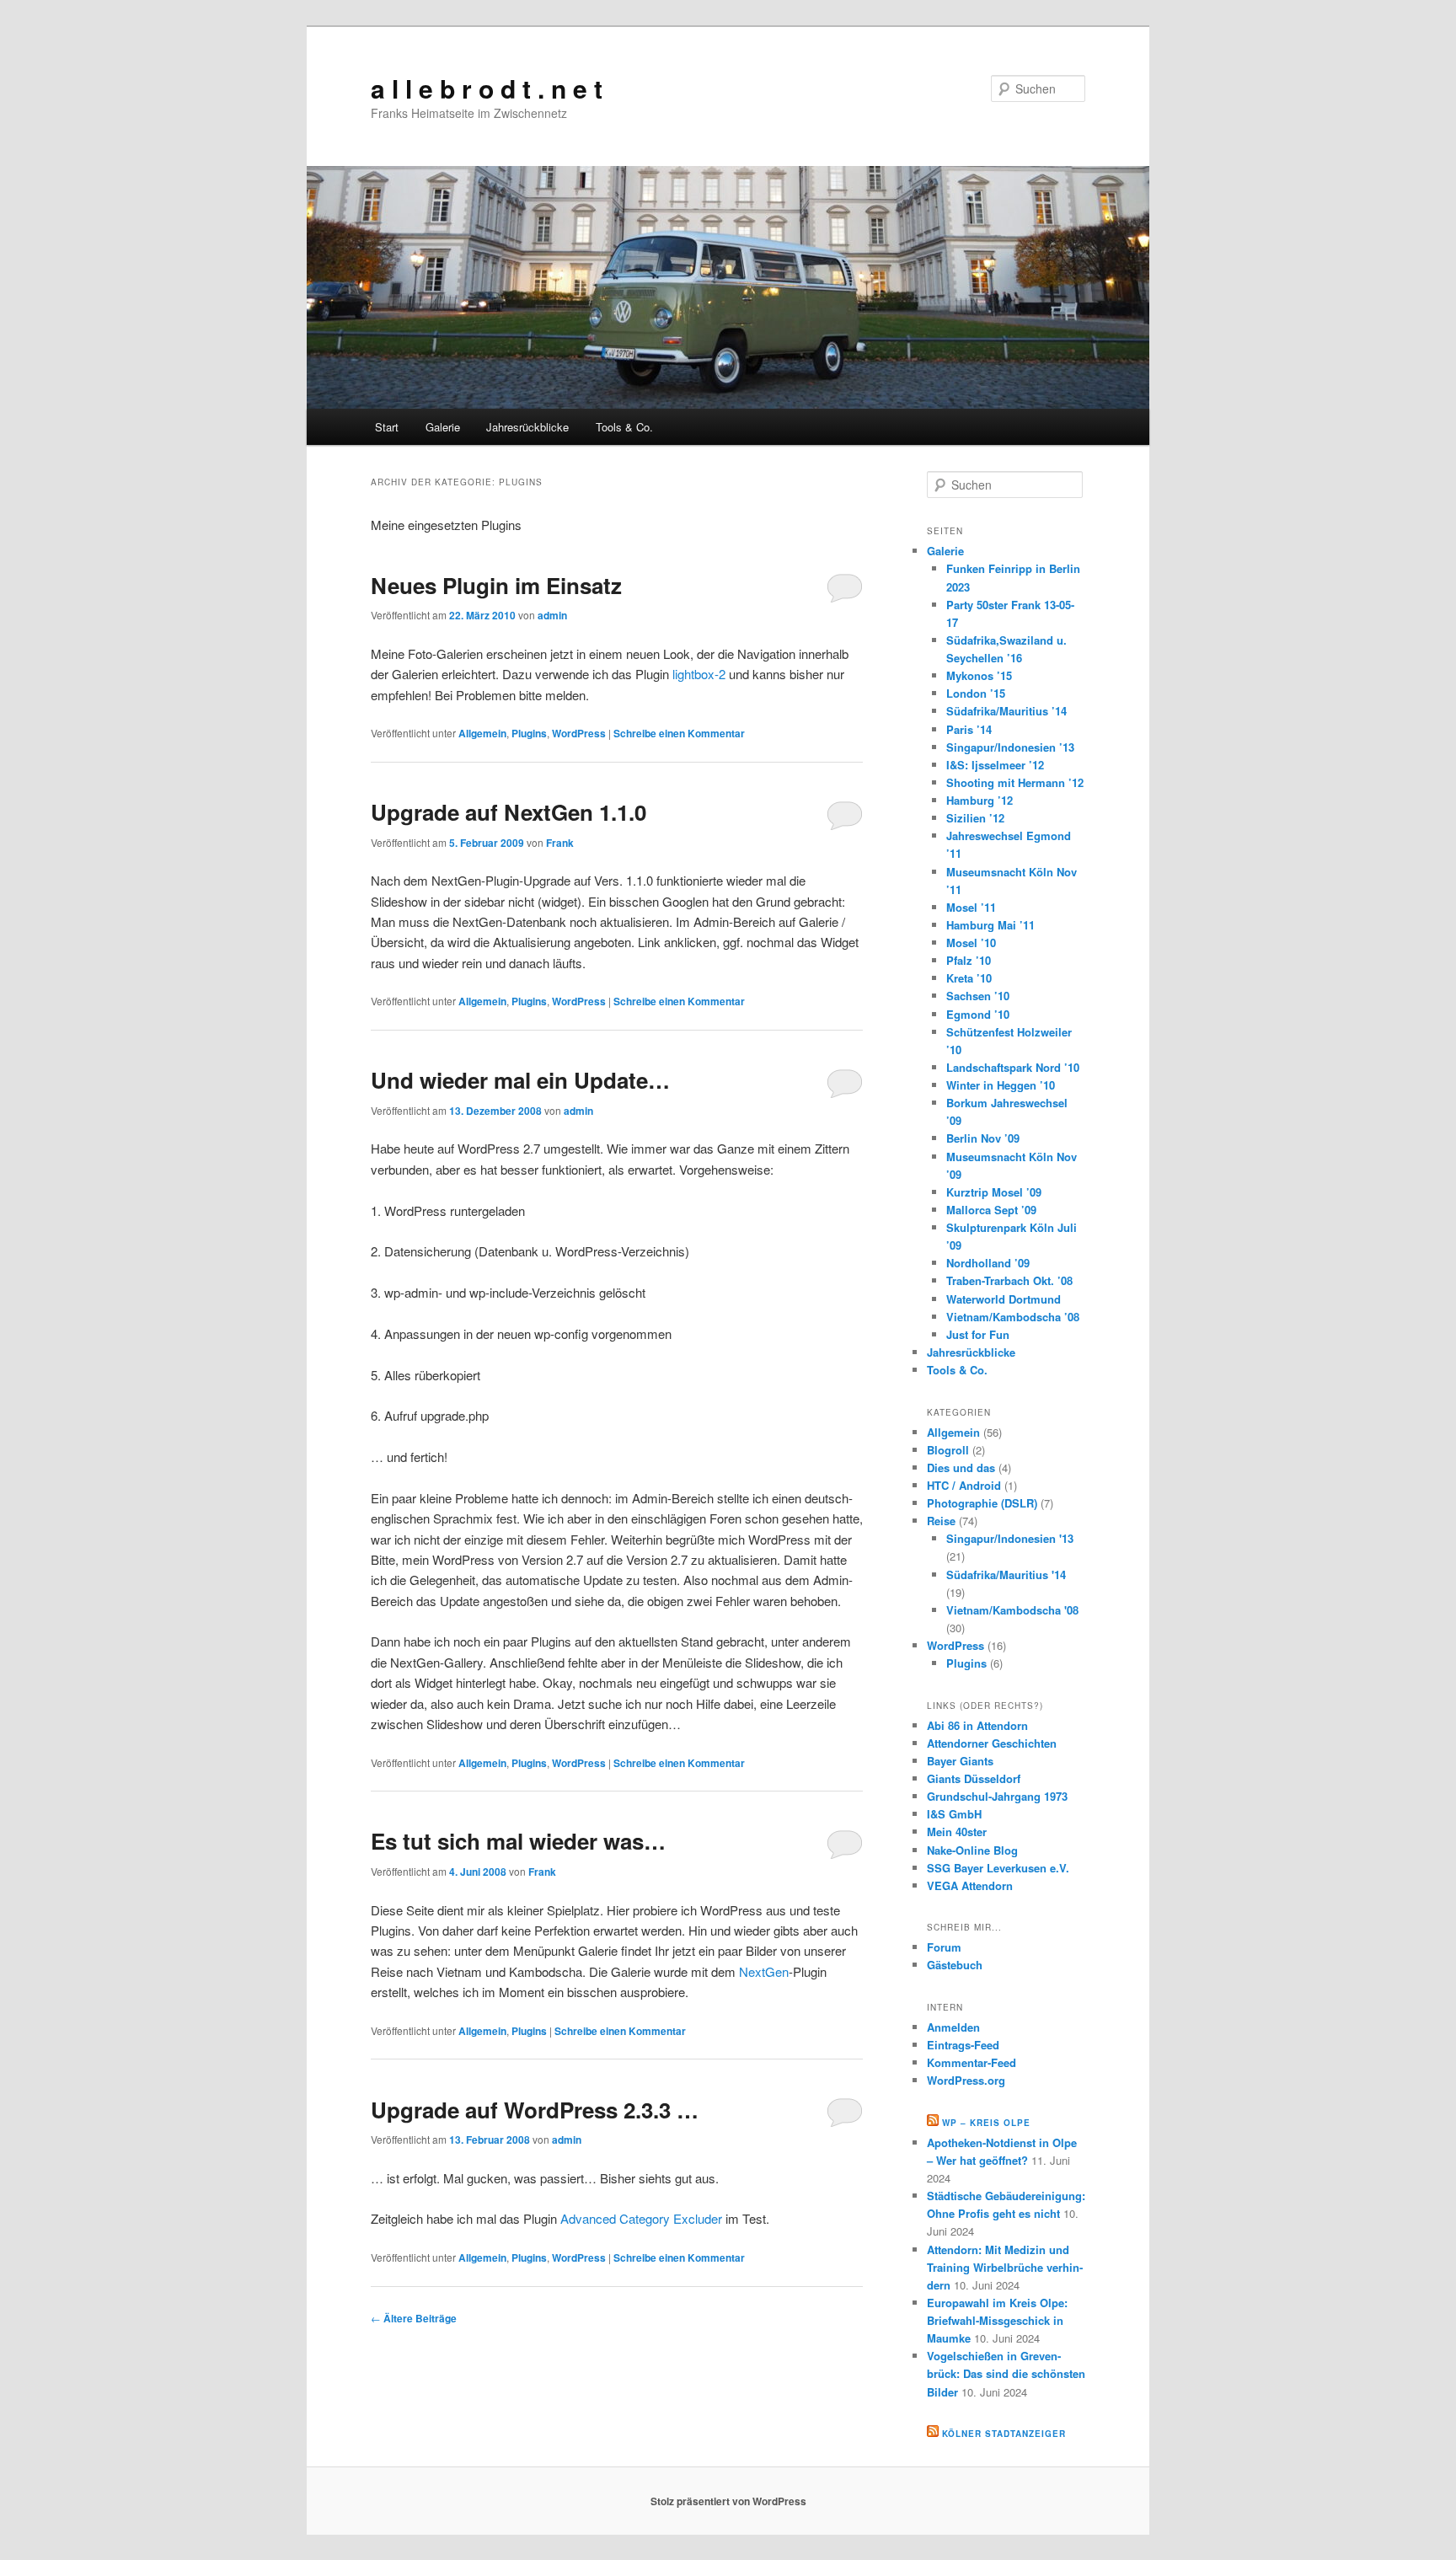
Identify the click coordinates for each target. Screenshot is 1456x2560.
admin (552, 615)
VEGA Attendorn (970, 1885)
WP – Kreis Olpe (986, 2123)
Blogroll (948, 1450)
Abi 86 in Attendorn (977, 1725)
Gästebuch (955, 1965)
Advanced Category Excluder (641, 2218)
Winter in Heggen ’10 (1001, 1085)
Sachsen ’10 (978, 996)
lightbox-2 (699, 674)
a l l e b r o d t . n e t (487, 88)
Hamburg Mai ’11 (990, 925)
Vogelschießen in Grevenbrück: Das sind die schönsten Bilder (1006, 2373)
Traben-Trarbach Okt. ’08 (1009, 1280)
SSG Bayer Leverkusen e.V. (998, 1868)
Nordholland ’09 (988, 1263)
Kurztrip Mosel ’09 (994, 1192)
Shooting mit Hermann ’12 (1015, 782)
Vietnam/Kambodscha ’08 (1013, 1317)
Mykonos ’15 (979, 675)
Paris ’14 (969, 729)
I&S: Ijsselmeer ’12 (995, 765)
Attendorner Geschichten (992, 1743)
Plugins (529, 733)
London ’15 (976, 693)
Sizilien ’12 (975, 818)
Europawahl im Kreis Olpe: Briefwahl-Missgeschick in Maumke (997, 2320)
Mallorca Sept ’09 (991, 1210)
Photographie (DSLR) (982, 1503)
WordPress (579, 733)
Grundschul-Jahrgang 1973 (997, 1796)
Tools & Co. (624, 427)
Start (387, 427)
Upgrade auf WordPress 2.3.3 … (535, 2110)
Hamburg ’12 (980, 800)
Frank (560, 843)
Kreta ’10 (969, 978)
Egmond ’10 (978, 1014)
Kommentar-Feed (972, 2062)
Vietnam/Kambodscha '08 (1012, 1610)
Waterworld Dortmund (1004, 1299)
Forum (944, 1947)
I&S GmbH (954, 1814)
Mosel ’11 (971, 907)
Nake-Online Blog (972, 1850)
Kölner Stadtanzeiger (1004, 2434)
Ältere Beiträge (414, 2318)
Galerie (443, 427)
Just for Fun (978, 1334)
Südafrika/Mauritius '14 (1006, 1575)
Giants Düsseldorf (974, 1778)
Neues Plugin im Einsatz (496, 585)
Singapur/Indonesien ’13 (1010, 747)
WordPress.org (966, 2080)
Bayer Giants (960, 1761)
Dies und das (961, 1467)
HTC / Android (964, 1485)
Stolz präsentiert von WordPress (728, 2501)
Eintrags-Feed (963, 2045)
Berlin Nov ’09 (983, 1138)
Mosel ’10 (971, 943)
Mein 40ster (957, 1832)
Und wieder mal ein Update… (520, 1080)
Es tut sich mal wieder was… (518, 1841)
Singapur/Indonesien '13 (1010, 1538)
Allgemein (482, 733)
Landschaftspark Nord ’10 (1013, 1067)
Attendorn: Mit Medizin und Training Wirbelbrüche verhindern (1005, 2267)
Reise (941, 1521)
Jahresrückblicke (527, 427)
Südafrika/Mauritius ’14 (1006, 711)
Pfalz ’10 (969, 960)
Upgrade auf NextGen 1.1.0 (509, 812)
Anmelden (953, 2027)
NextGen (764, 1971)
